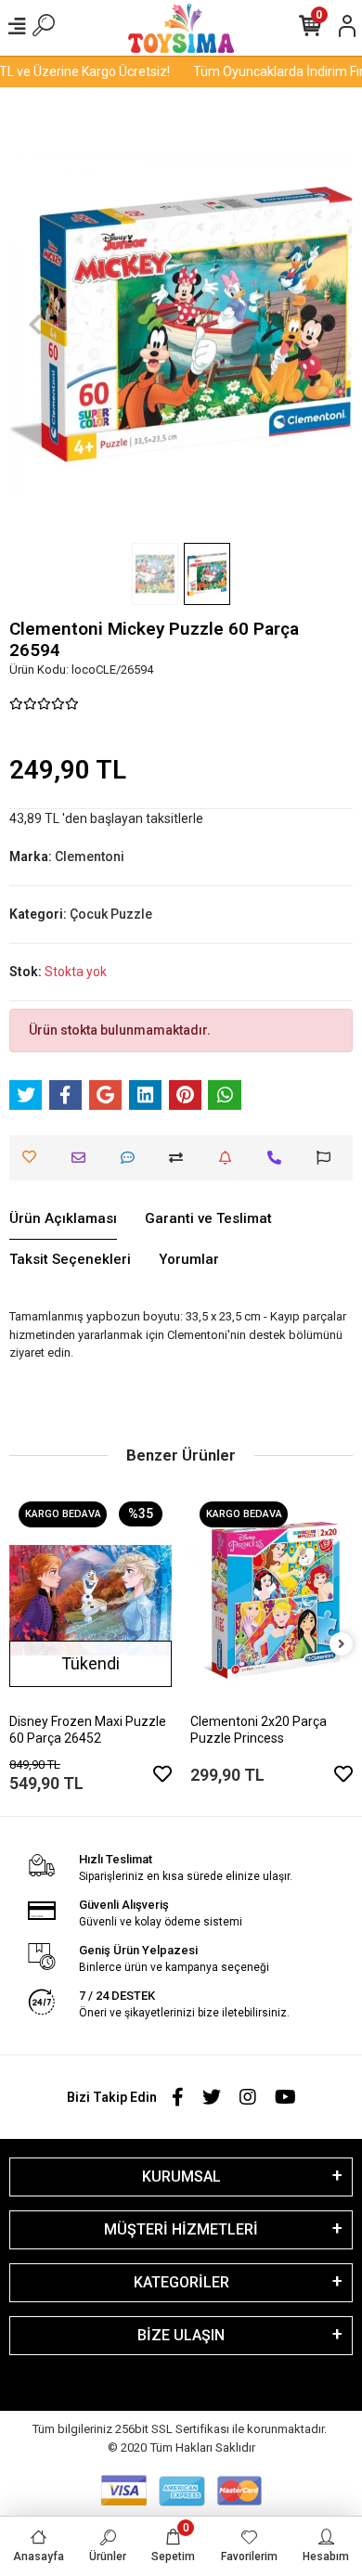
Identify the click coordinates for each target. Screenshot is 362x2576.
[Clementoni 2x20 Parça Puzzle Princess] (271, 1600)
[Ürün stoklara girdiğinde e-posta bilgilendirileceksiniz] (230, 1158)
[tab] (63, 1219)
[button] (35, 324)
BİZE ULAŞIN (181, 2335)
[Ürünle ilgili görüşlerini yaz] (132, 1158)
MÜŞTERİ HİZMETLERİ (181, 2229)
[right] (342, 1645)
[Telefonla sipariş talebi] (279, 1158)
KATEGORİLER (181, 2282)
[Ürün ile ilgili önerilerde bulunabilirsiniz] (328, 1158)
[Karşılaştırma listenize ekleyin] (181, 1158)
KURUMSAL (181, 2177)
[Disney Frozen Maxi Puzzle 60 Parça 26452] (90, 1600)
